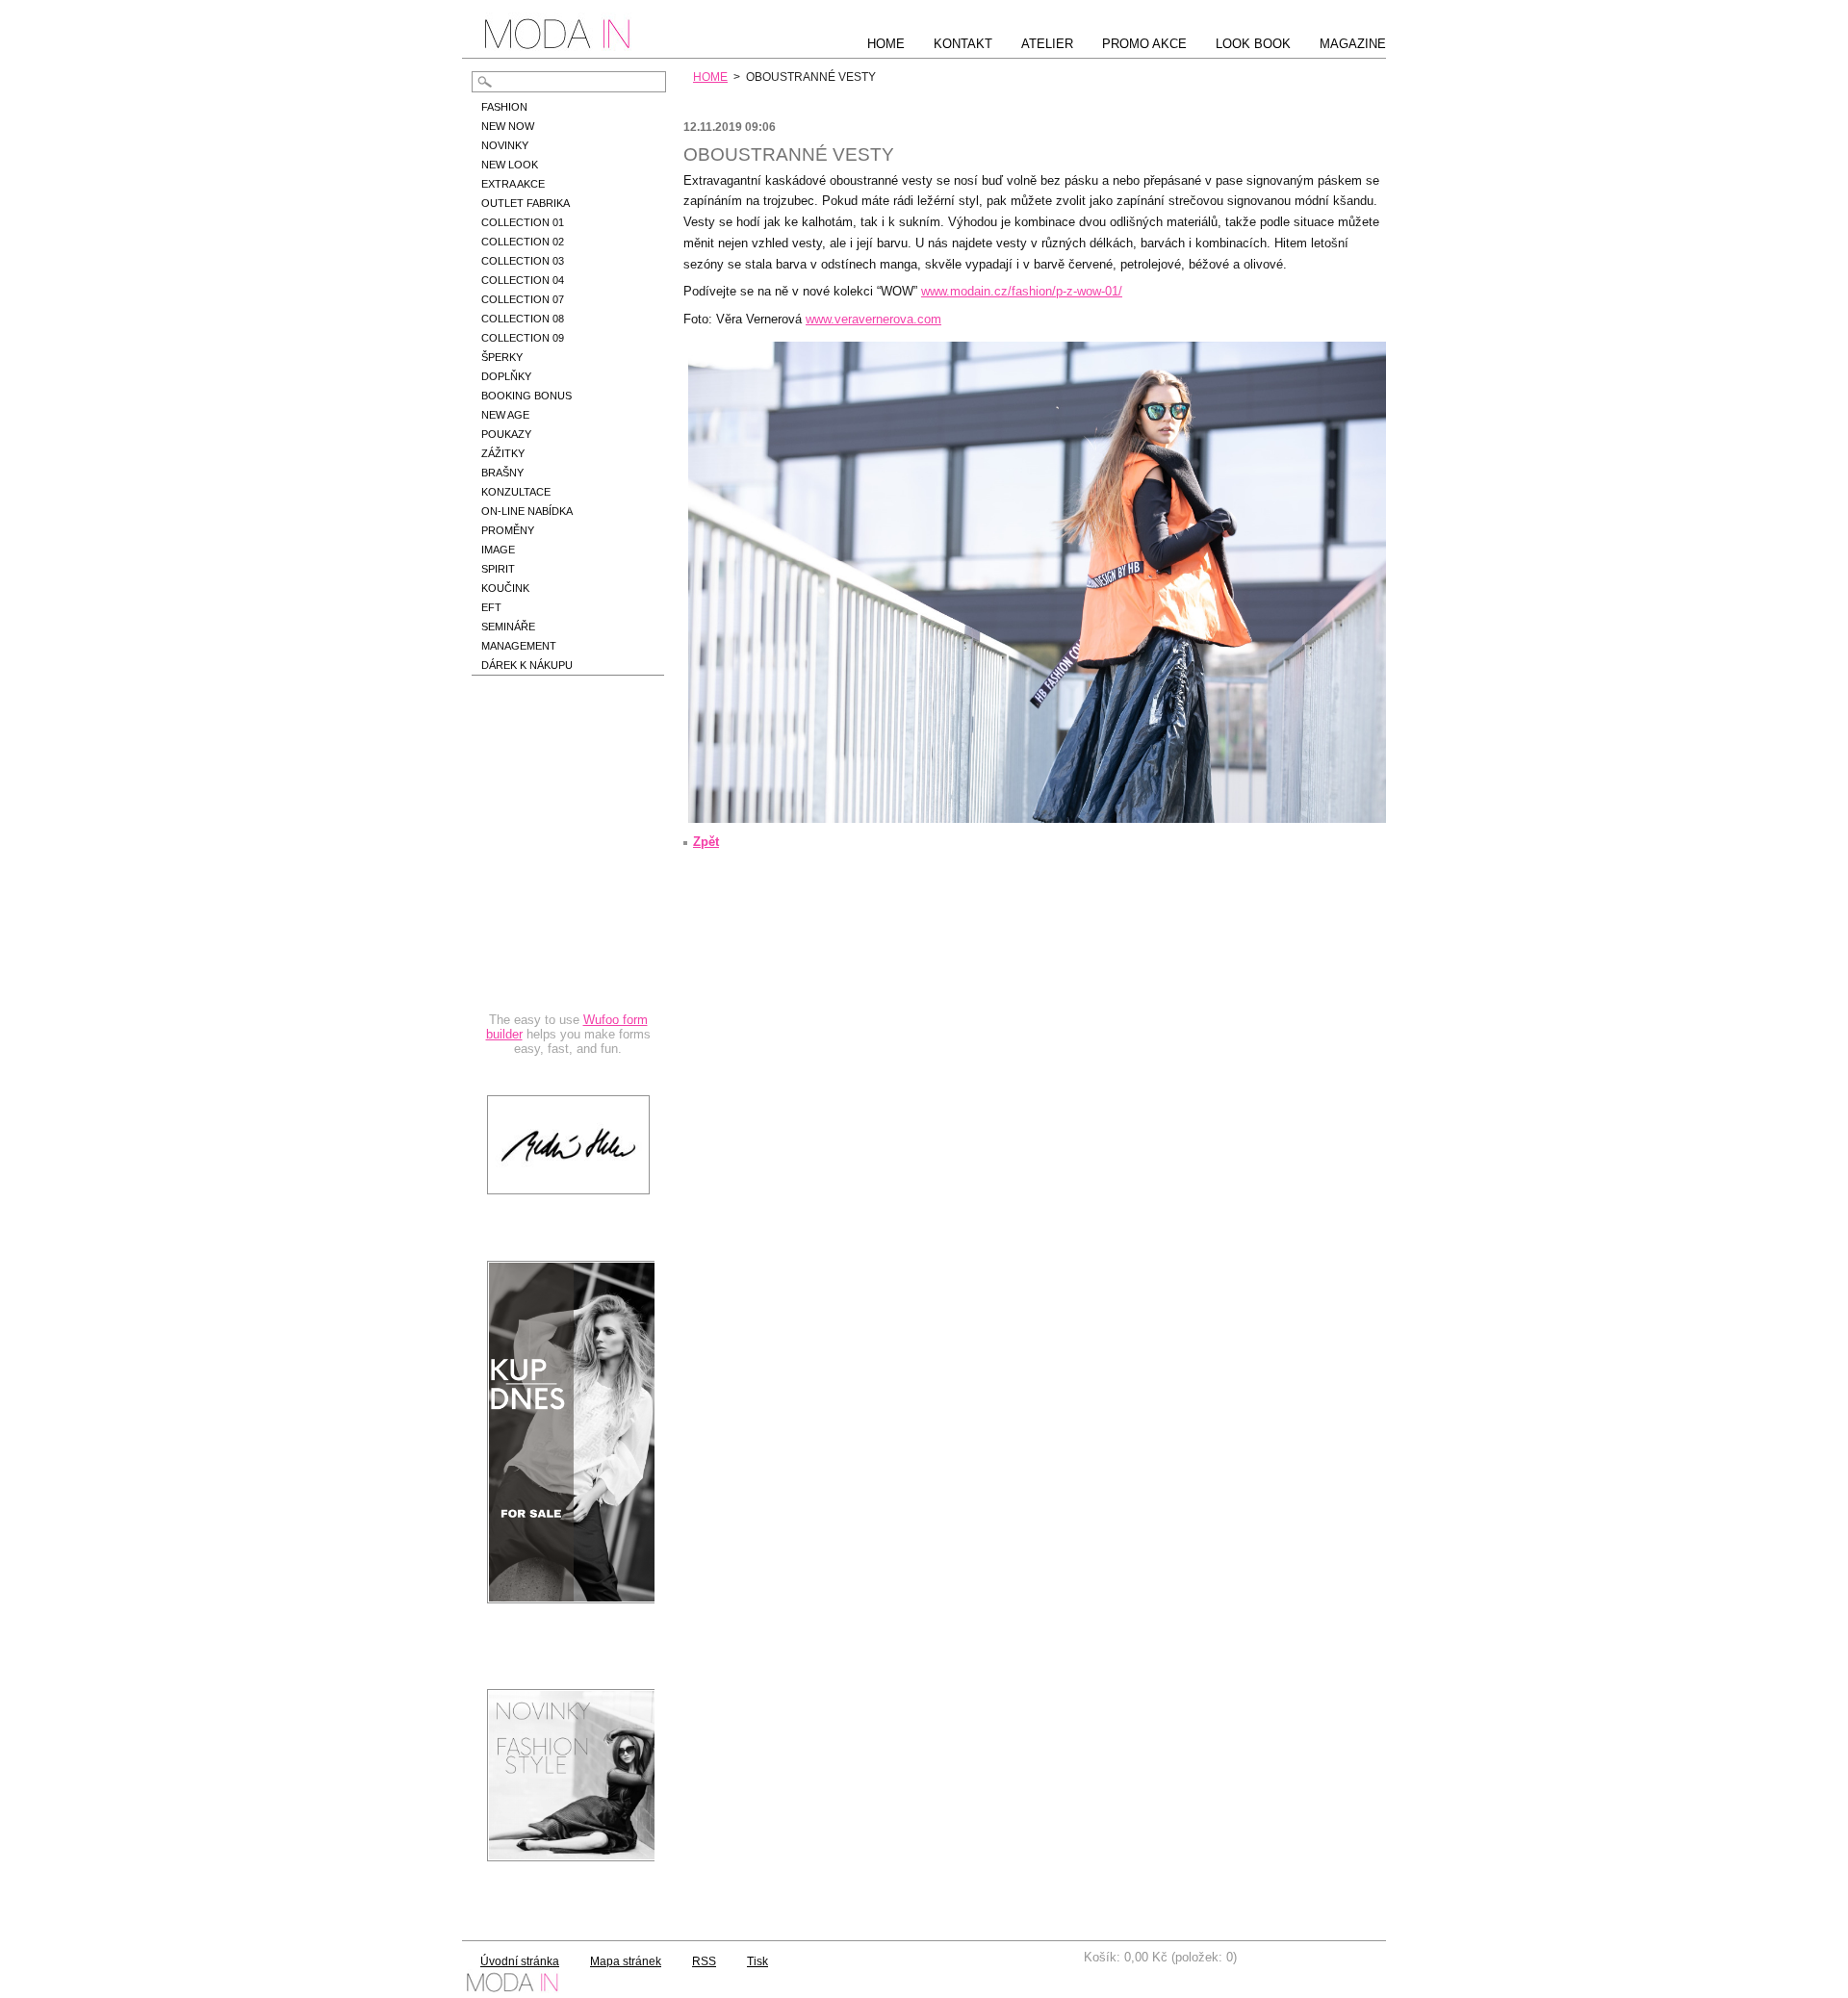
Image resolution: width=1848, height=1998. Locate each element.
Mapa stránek (626, 1961)
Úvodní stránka (520, 1961)
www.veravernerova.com (873, 319)
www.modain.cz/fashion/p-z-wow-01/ (1022, 291)
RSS (704, 1961)
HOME (710, 77)
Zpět (706, 842)
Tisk (757, 1961)
